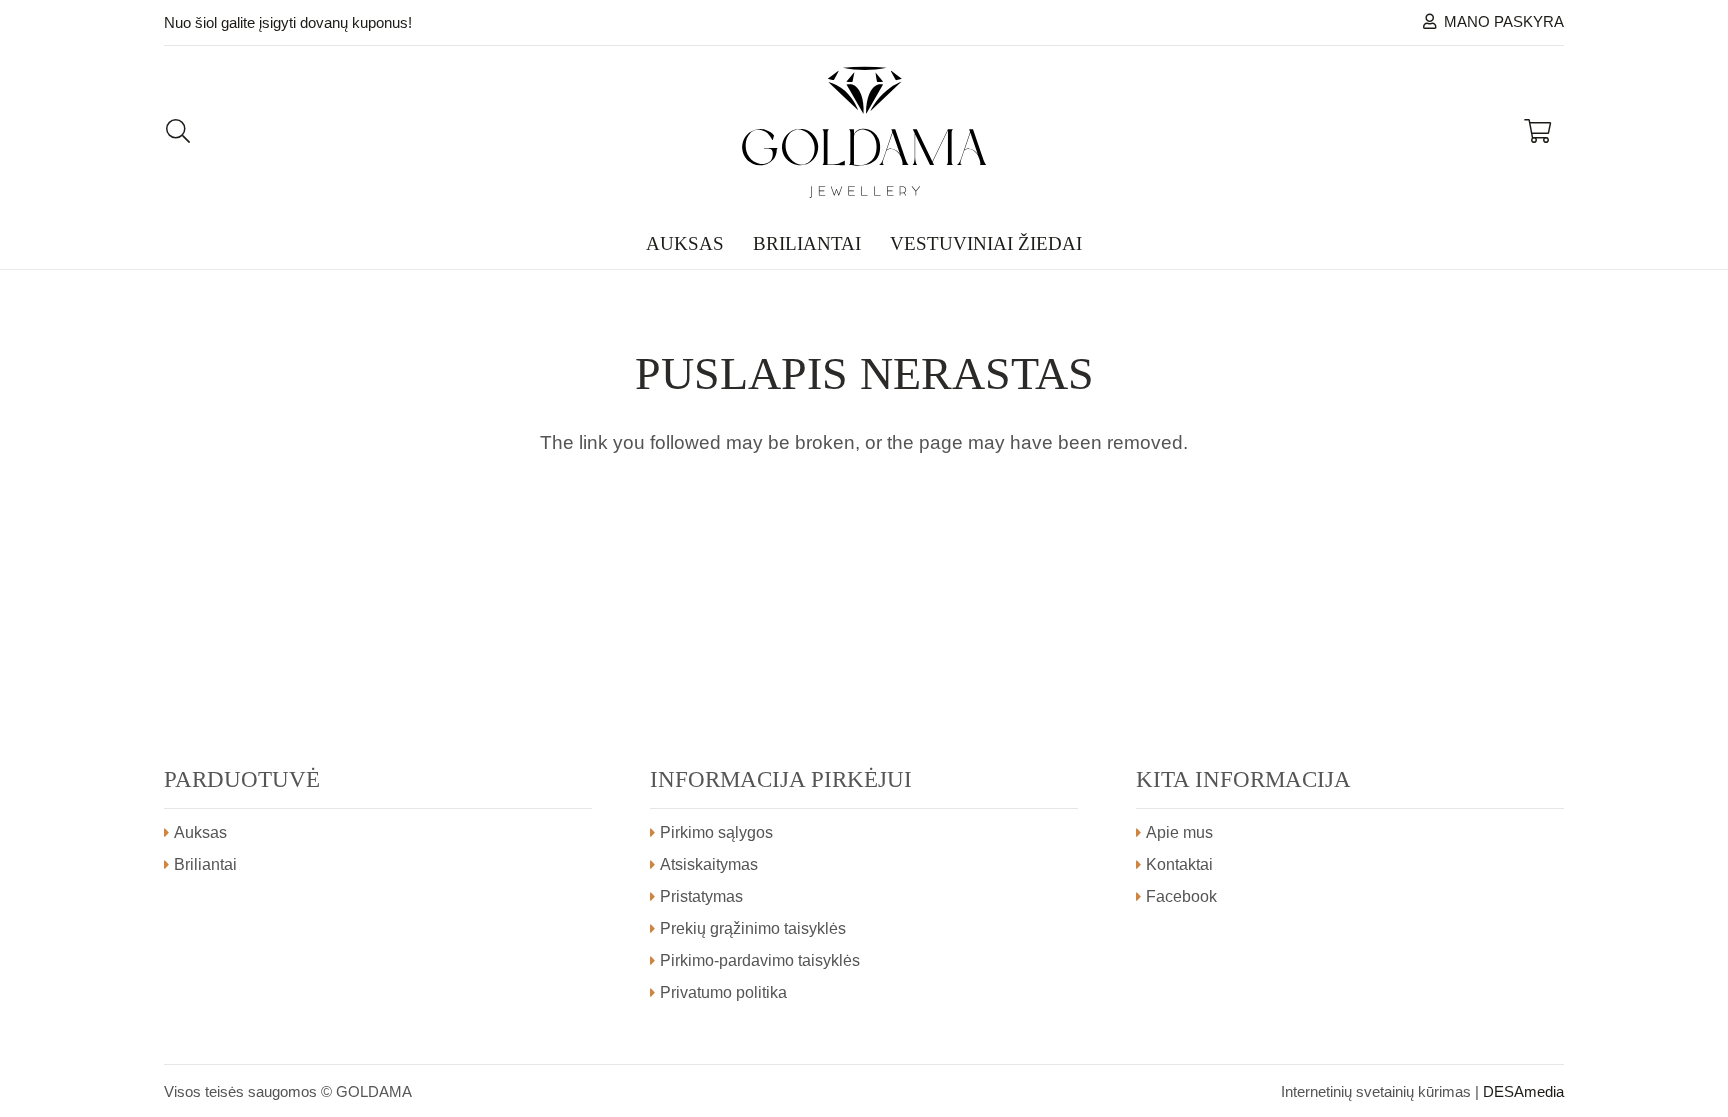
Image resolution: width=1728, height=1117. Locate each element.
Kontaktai (1179, 864)
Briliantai (205, 864)
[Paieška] (178, 132)
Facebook (1181, 896)
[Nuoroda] (864, 132)
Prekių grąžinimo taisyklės (753, 928)
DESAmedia (1523, 1091)
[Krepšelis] (1537, 132)
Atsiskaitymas (709, 864)
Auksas (200, 832)
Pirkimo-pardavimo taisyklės (760, 960)
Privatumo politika (723, 992)
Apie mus (1179, 832)
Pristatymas (701, 896)
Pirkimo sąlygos (716, 832)
